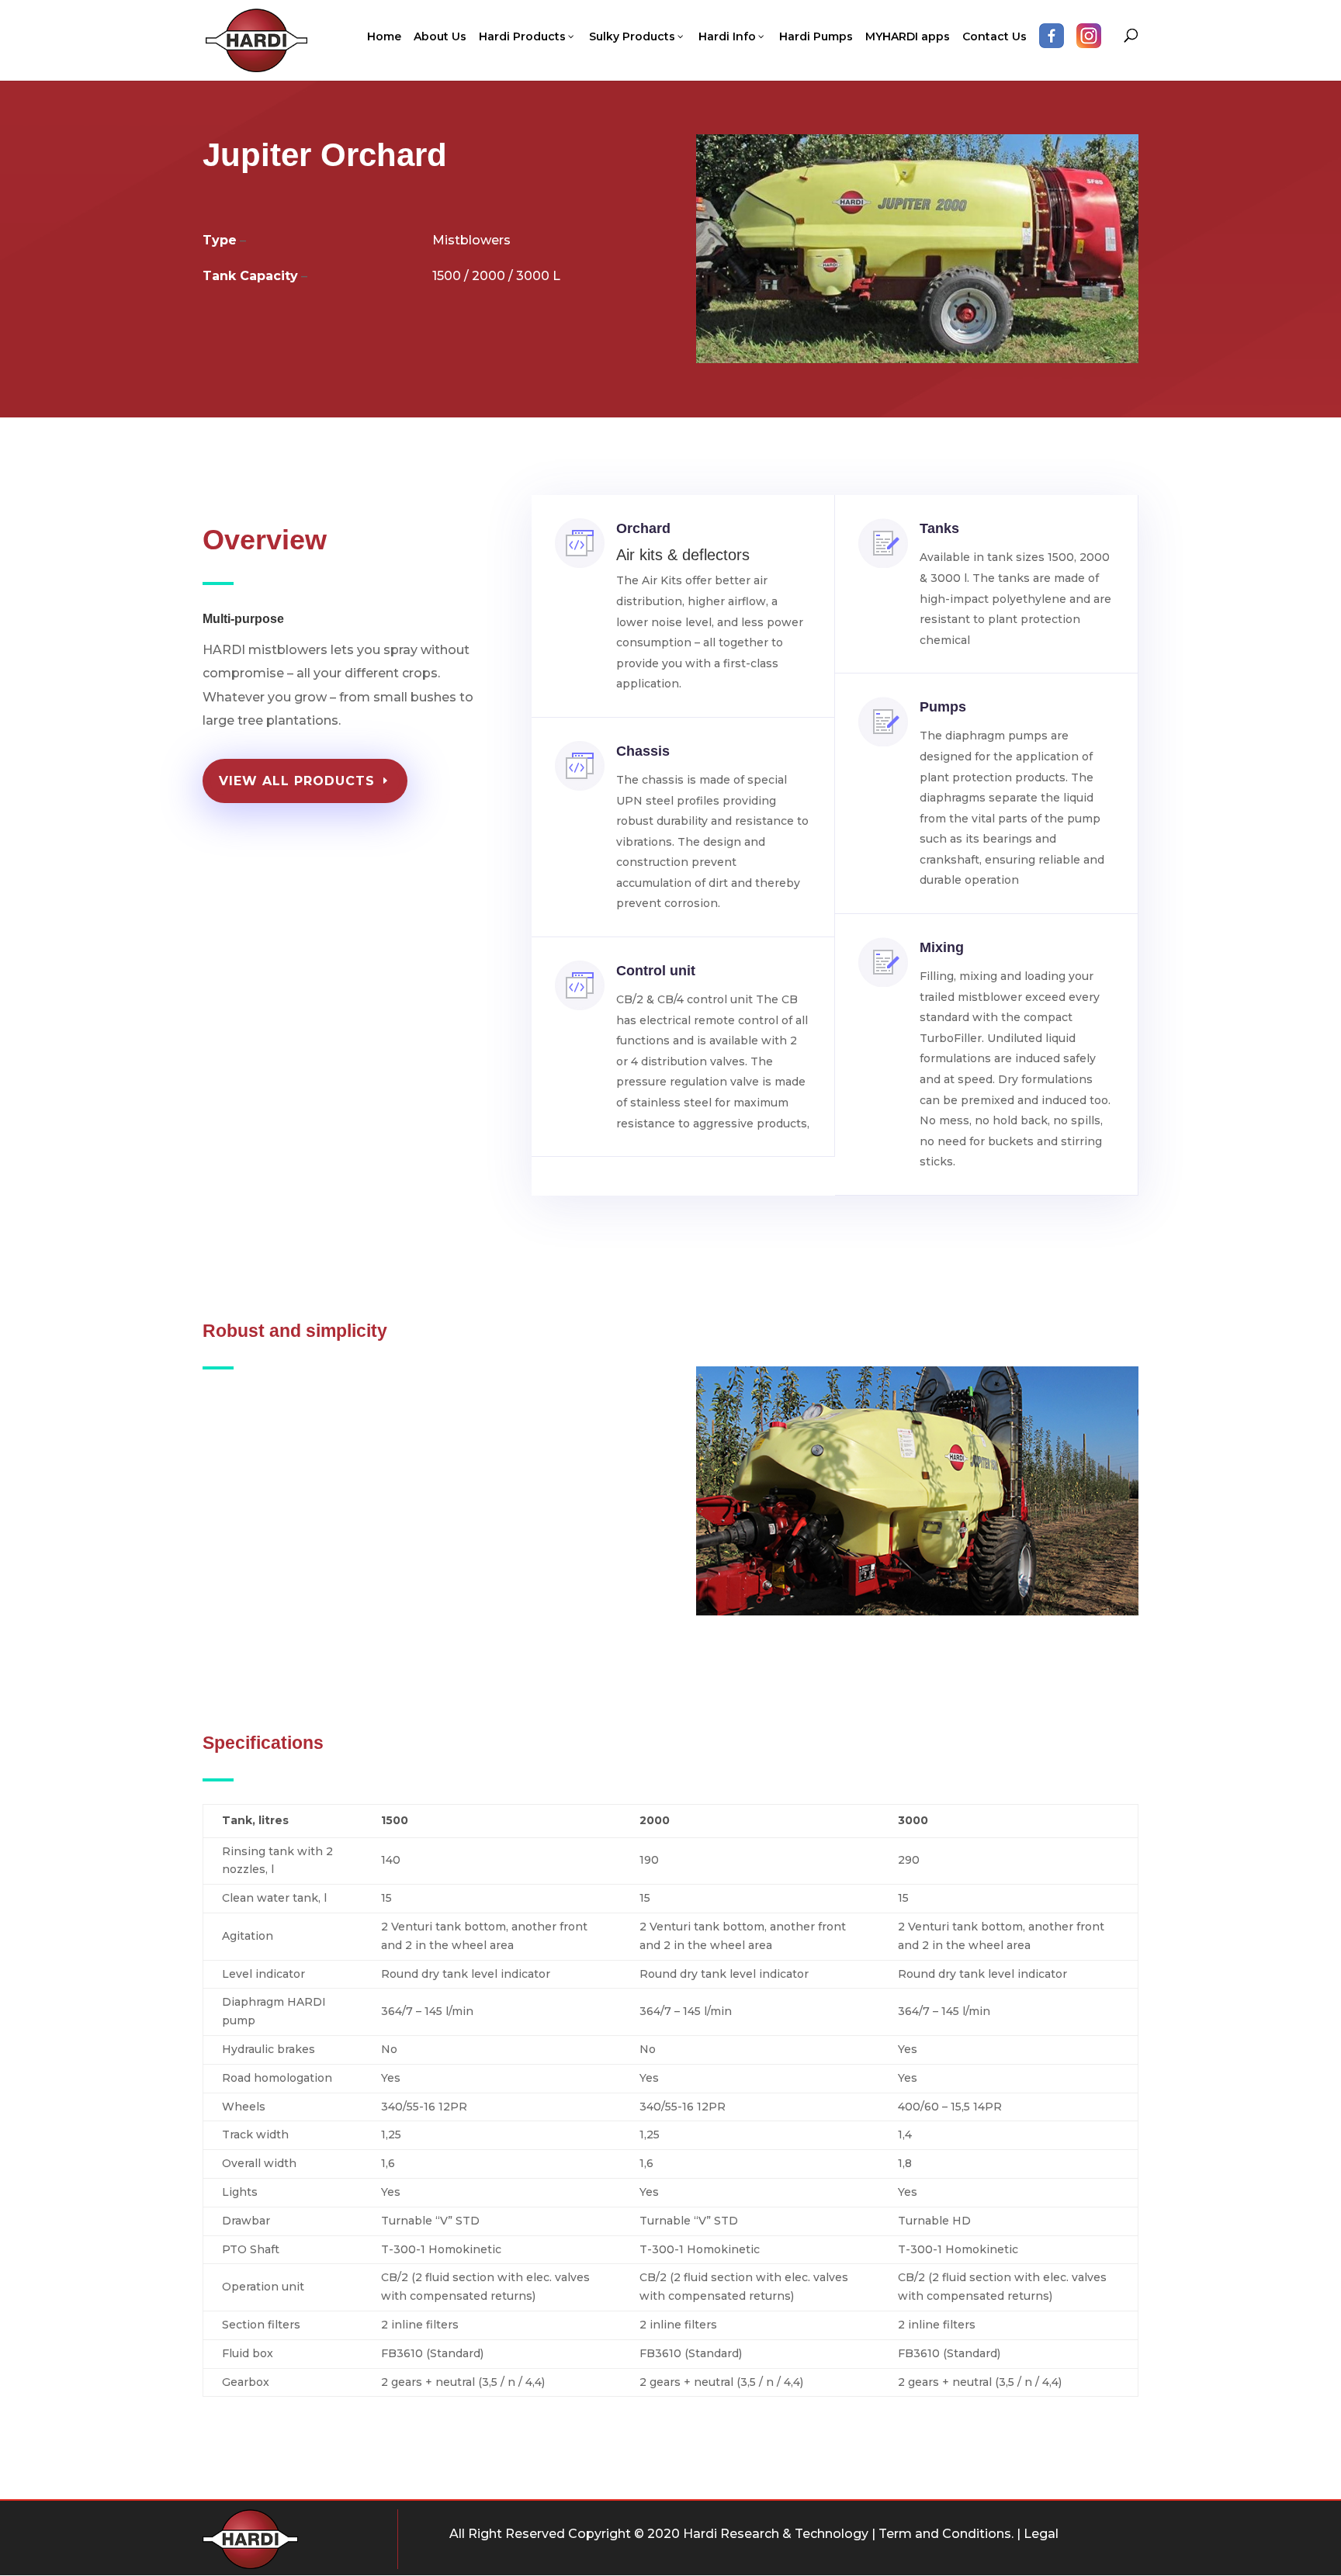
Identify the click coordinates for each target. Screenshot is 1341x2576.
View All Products (297, 781)
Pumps (943, 707)
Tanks (939, 528)
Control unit (656, 971)
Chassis (643, 751)
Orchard (643, 528)
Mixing (942, 947)
